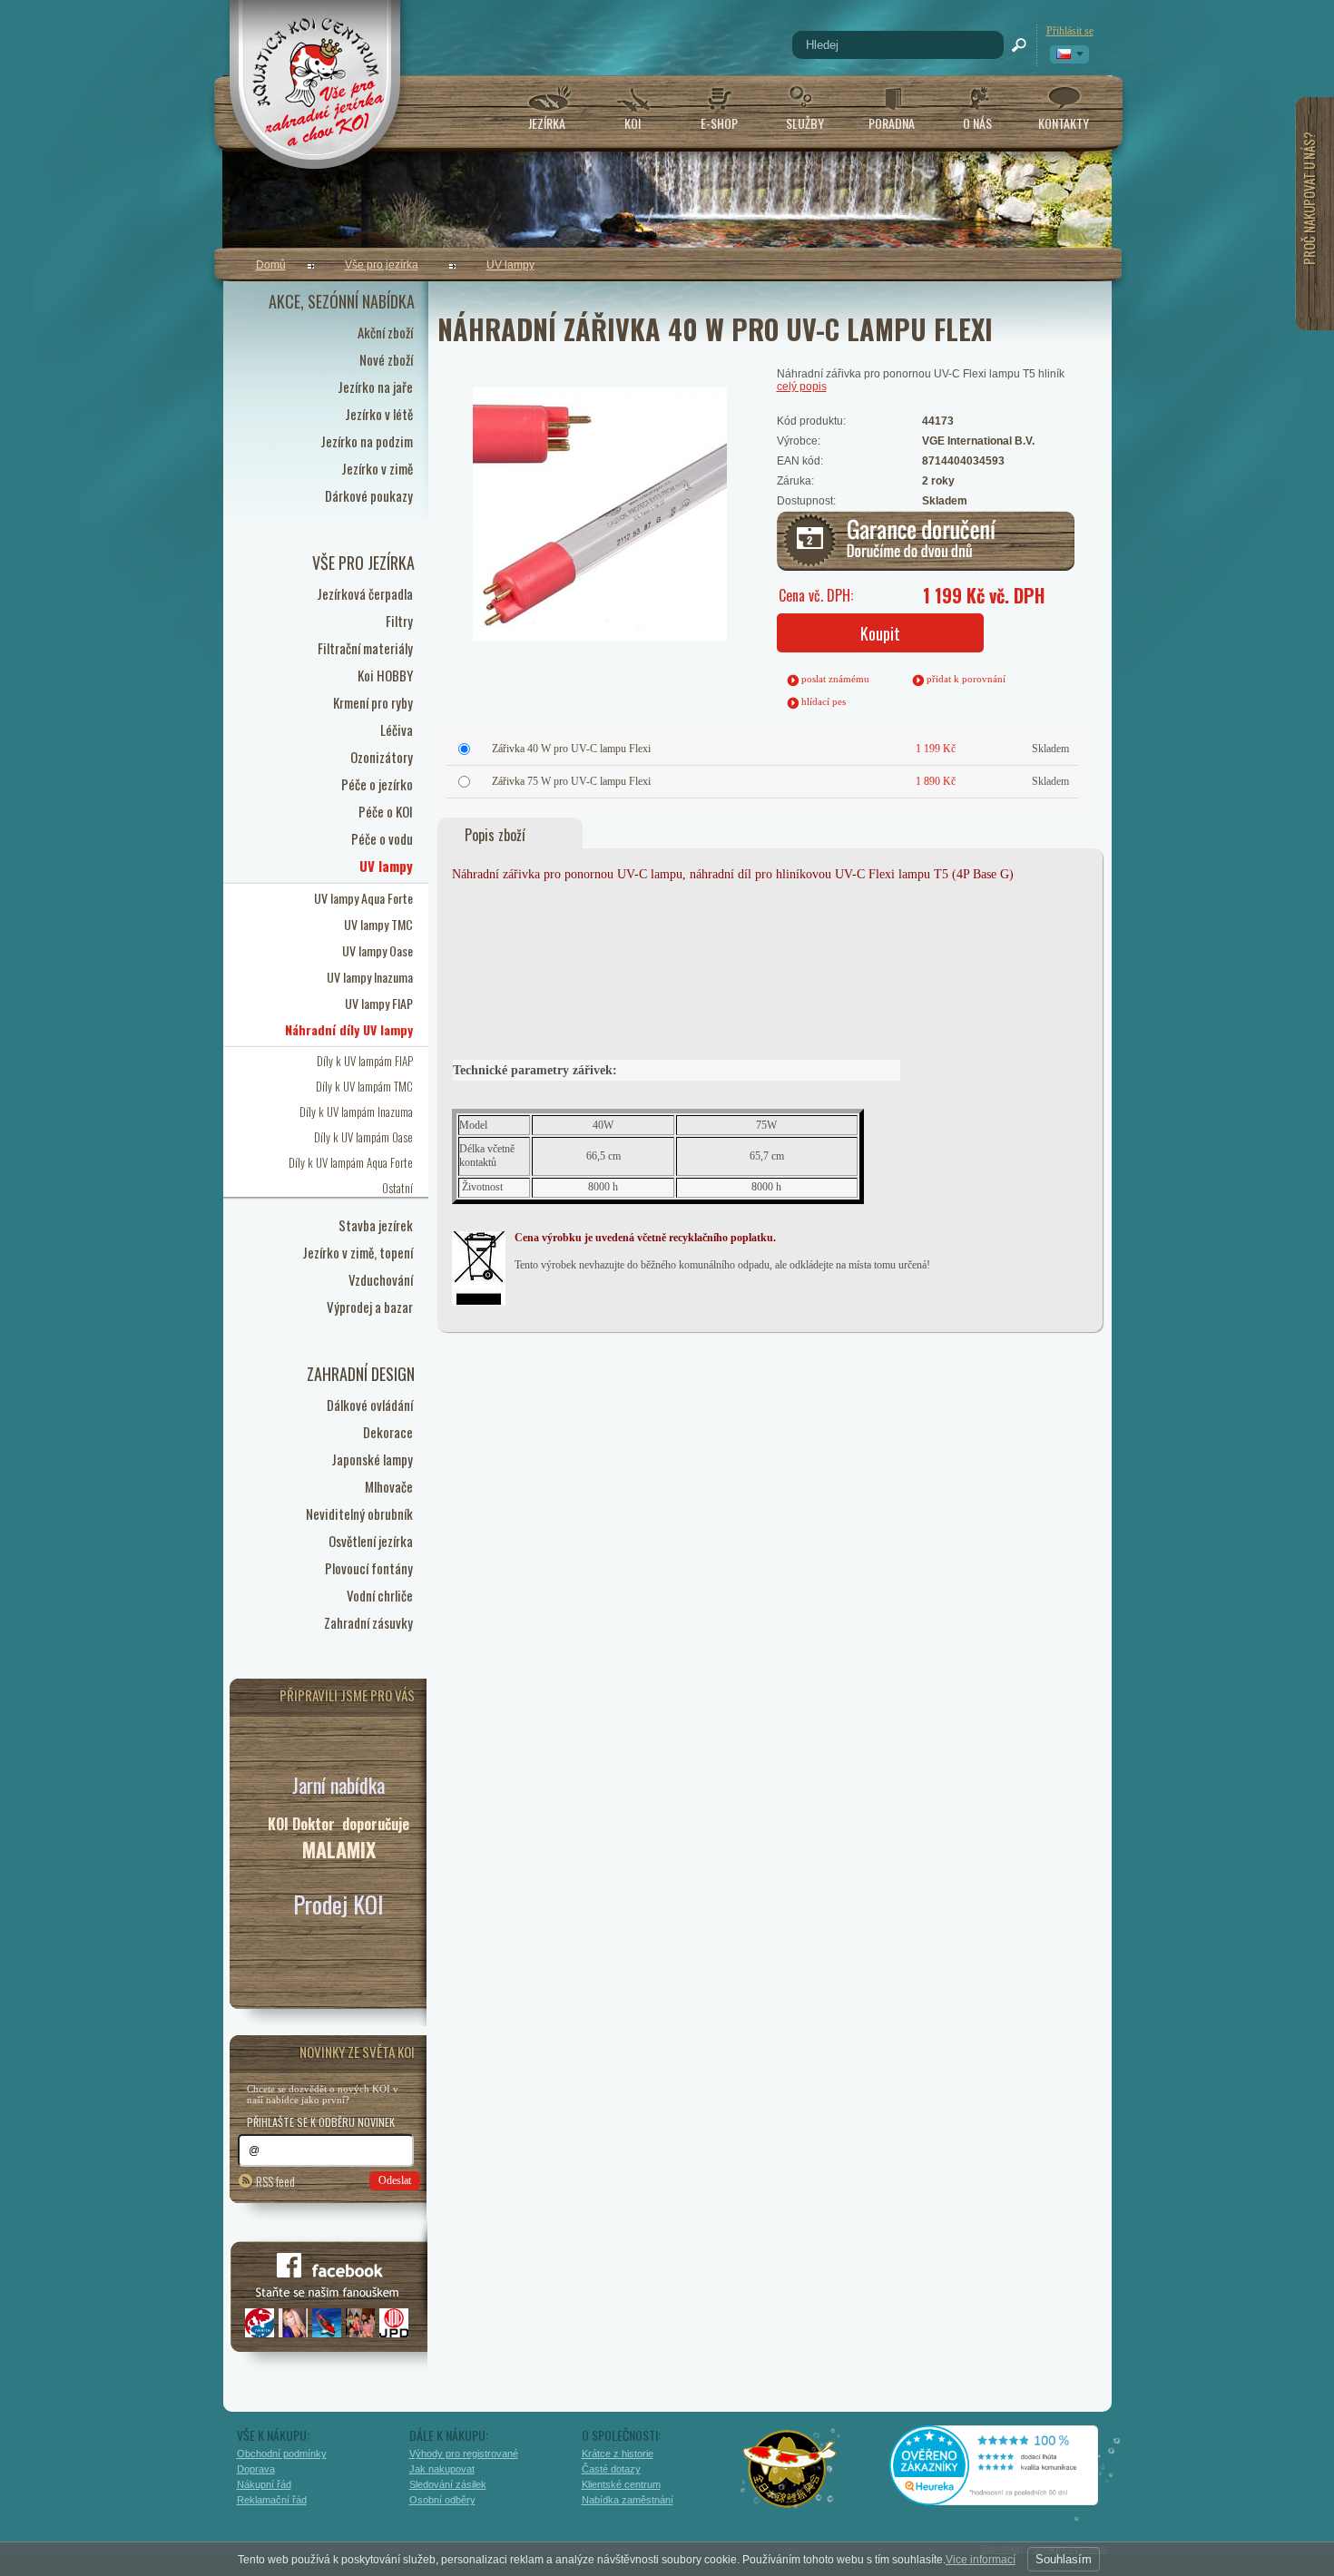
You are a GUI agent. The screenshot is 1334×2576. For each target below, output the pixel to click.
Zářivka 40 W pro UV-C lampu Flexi (571, 749)
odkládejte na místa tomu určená (858, 1265)
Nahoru (1150, 2483)
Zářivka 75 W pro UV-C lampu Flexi (571, 781)
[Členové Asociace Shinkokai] (790, 2469)
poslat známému (835, 679)
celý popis (802, 387)
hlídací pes (824, 701)
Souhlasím (1064, 2559)
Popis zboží (495, 835)
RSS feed (275, 2181)
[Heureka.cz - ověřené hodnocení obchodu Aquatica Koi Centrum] (1007, 2499)
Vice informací (981, 2560)
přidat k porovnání (966, 679)
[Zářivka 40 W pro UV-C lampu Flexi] (552, 465)
